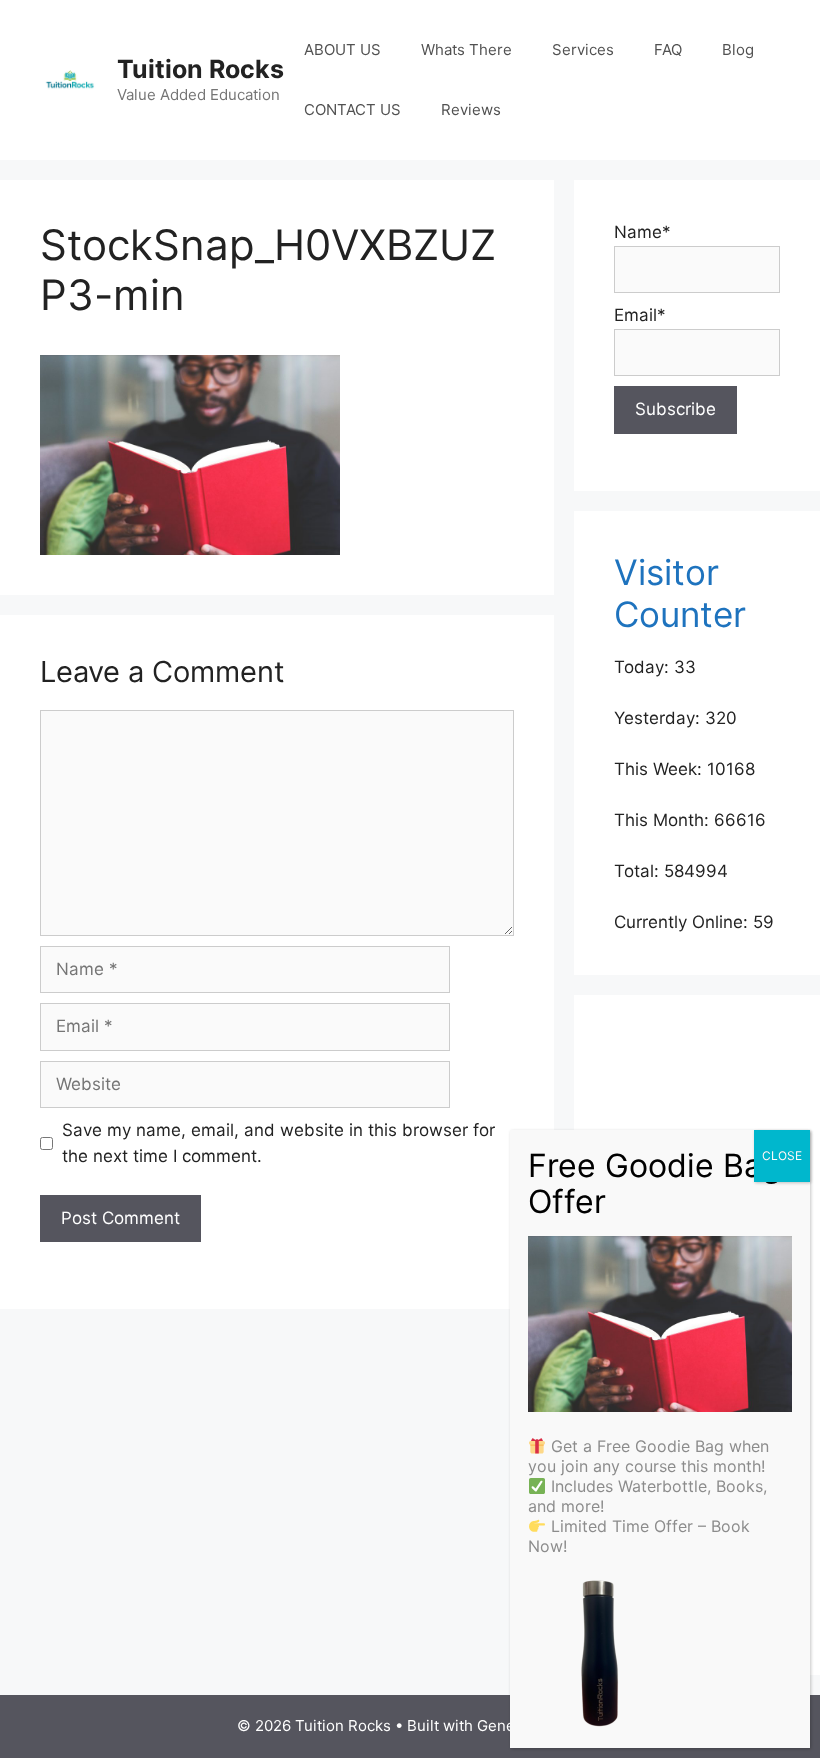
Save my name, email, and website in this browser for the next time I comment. (278, 1143)
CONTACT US (352, 109)
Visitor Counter (680, 593)
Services (583, 49)
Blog (738, 49)
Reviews (471, 109)
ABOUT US (342, 49)
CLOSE (782, 1155)
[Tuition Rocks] (70, 79)
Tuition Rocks (200, 69)
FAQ (668, 49)
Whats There (466, 49)
